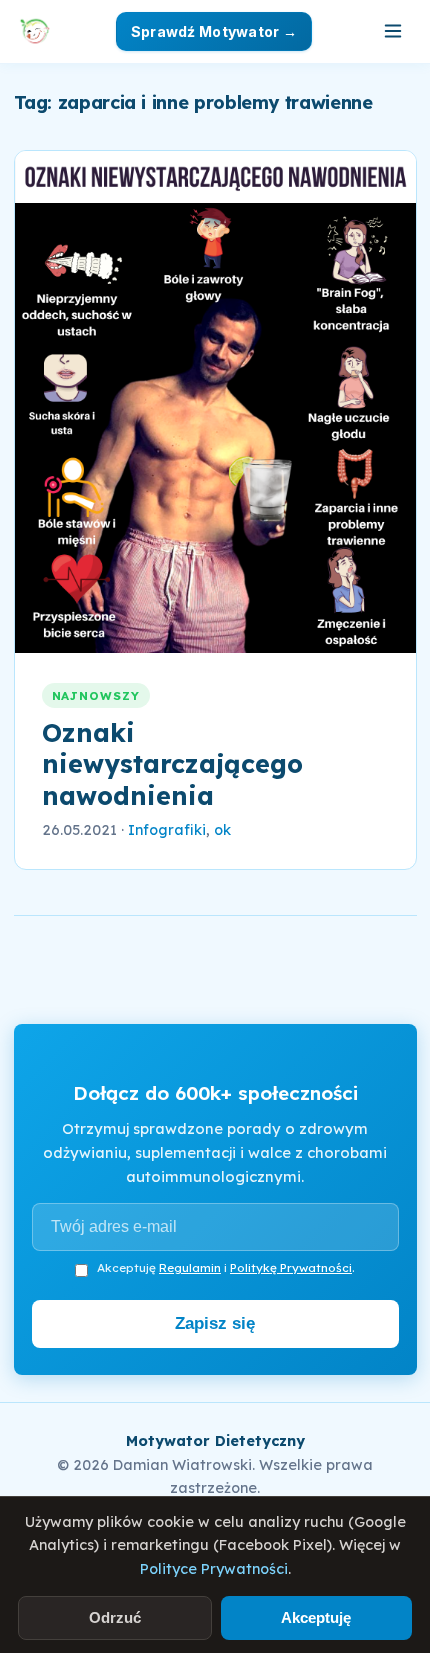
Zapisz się (215, 1323)
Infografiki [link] (167, 830)
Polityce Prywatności (214, 1569)
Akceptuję (316, 1617)
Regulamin (190, 1267)
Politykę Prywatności (291, 1267)
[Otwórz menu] (393, 31)
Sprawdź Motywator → (214, 31)
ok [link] (222, 830)
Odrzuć (115, 1617)
